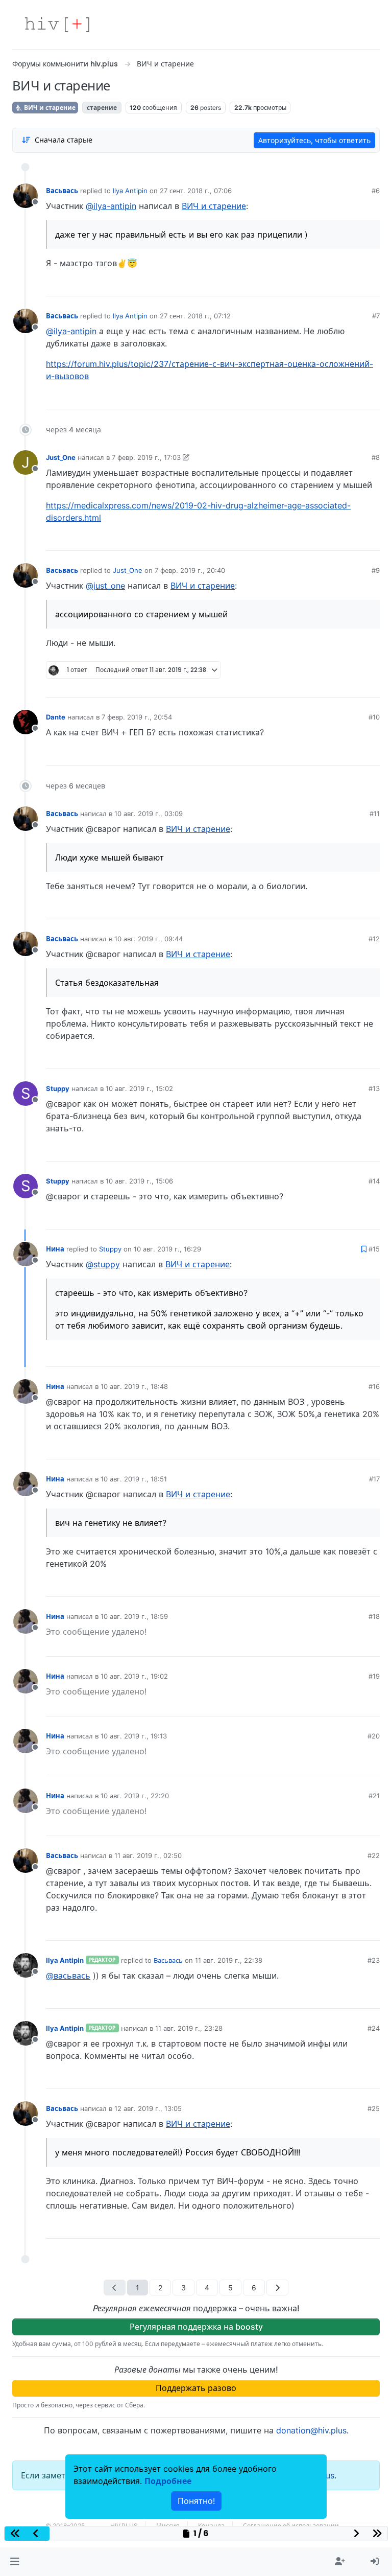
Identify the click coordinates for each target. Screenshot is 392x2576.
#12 (374, 939)
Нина (55, 1249)
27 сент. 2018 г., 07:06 (196, 191)
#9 (376, 570)
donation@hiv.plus (311, 2430)
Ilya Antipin (130, 191)
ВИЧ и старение (49, 108)
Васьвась (62, 191)
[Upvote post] (318, 285)
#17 (374, 1479)
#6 (376, 191)
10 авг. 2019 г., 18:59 (134, 1616)
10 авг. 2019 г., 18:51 (134, 1479)
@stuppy (103, 1264)
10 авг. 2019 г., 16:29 (167, 1249)
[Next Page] (277, 2288)
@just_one (105, 586)
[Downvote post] (352, 285)
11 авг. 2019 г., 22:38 (229, 1960)
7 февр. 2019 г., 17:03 (146, 457)
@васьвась (68, 1976)
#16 (374, 1386)
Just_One (61, 457)
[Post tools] (372, 285)
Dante (56, 717)
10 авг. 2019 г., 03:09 (149, 814)
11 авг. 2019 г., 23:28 (189, 2028)
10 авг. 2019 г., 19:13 (134, 1736)
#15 (374, 1249)
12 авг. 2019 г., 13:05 (148, 2108)
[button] (15, 2562)
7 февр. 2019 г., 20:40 (190, 570)
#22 (374, 1855)
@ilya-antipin (111, 206)
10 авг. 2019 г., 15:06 (139, 1181)
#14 (374, 1181)
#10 (374, 717)
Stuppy (58, 1088)
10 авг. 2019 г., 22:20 (135, 1796)
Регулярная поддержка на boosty (196, 2327)
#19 (374, 1676)
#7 (376, 316)
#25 (374, 2108)
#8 (376, 457)
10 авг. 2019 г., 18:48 (134, 1386)
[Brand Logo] (57, 25)
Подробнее (168, 2481)
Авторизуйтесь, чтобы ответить (314, 140)
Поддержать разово (196, 2388)
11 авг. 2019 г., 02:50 (148, 1855)
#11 (375, 814)
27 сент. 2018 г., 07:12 (195, 316)
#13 (374, 1088)
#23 (374, 1960)
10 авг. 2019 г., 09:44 (149, 939)
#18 (374, 1616)
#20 (374, 1736)
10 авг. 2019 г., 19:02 (134, 1676)
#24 (374, 2028)
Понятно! (196, 2501)
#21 (374, 1796)
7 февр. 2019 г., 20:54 (137, 717)
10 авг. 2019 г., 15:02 (139, 1088)
